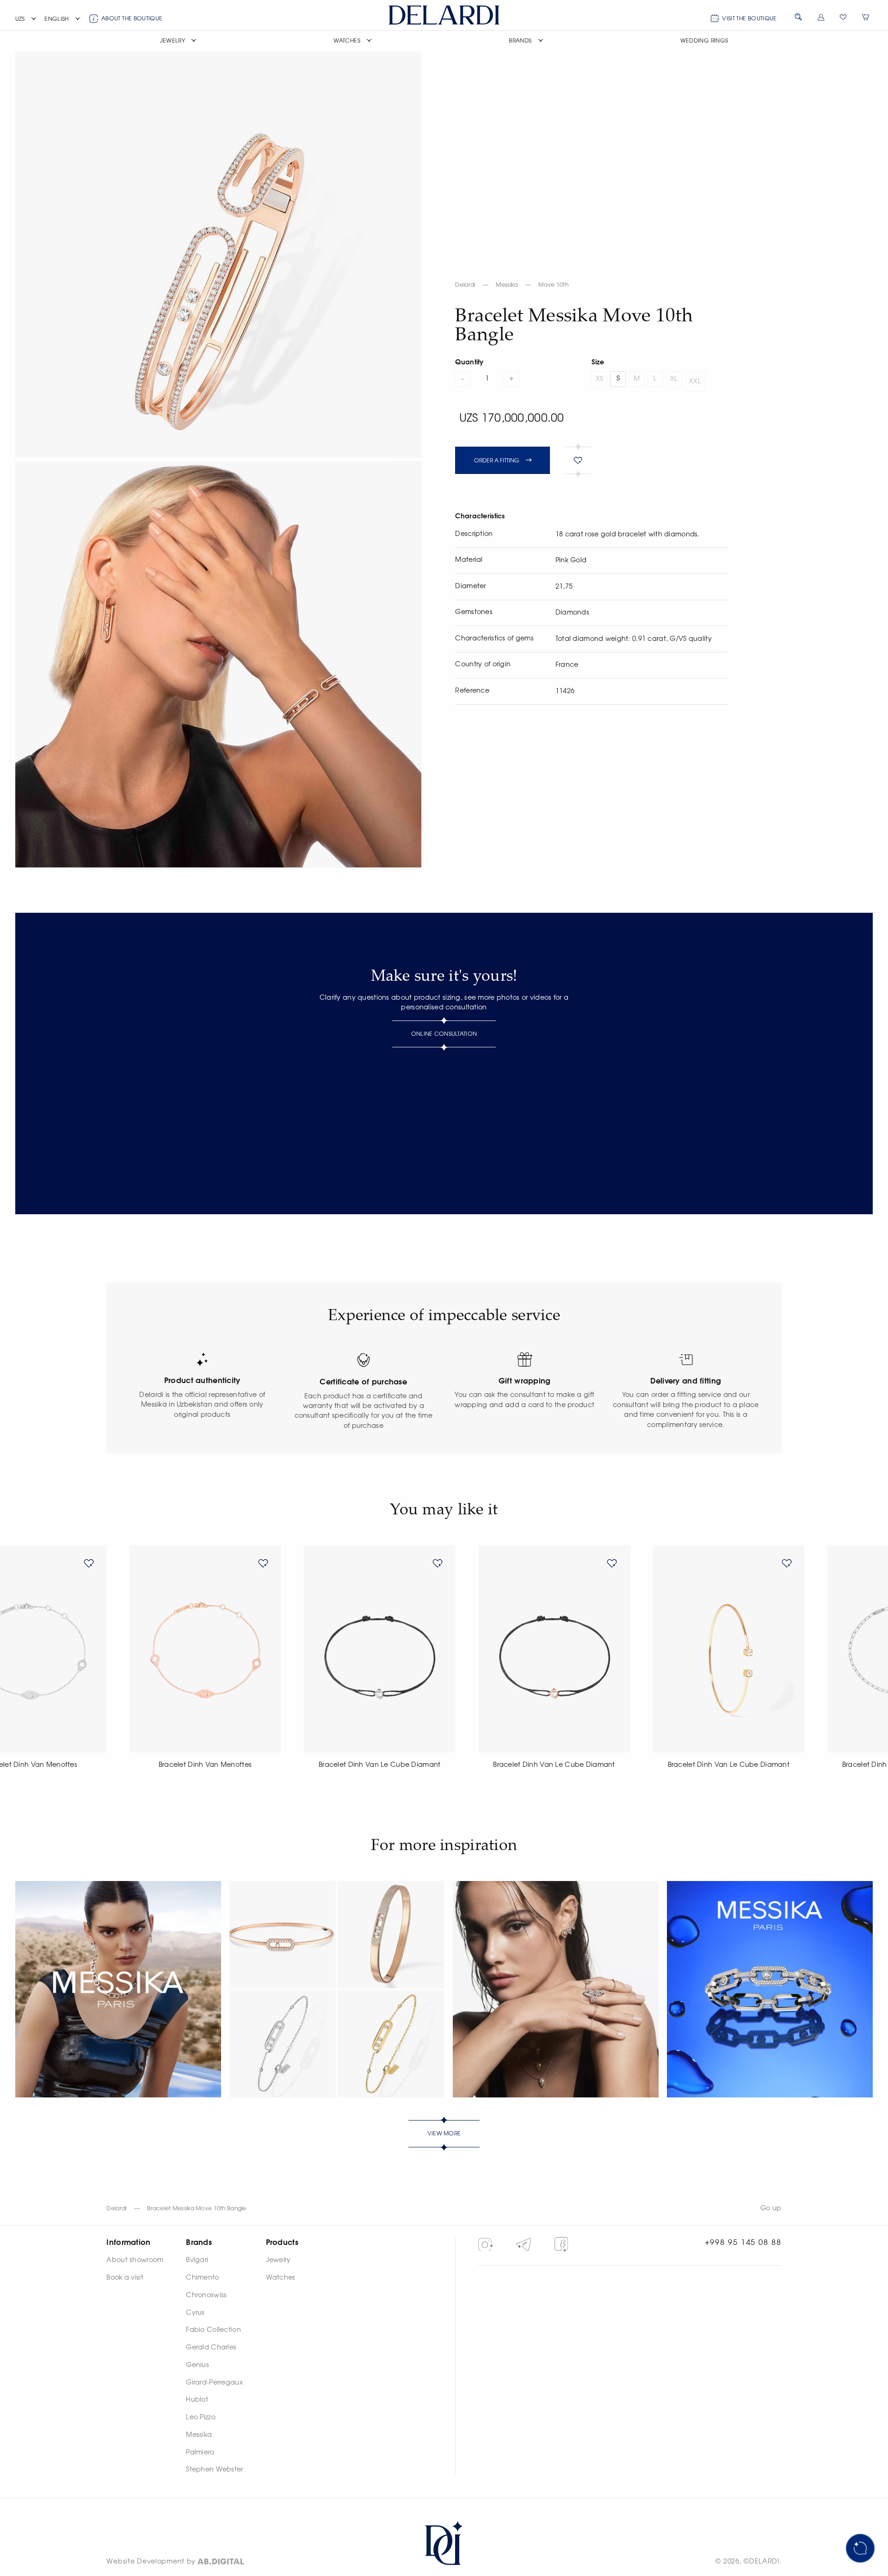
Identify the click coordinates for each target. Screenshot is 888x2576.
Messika (507, 285)
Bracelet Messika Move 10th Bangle (197, 2208)
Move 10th (553, 285)
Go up (771, 2208)
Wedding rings (704, 41)
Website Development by (151, 2562)
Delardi (465, 285)
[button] (26, 19)
